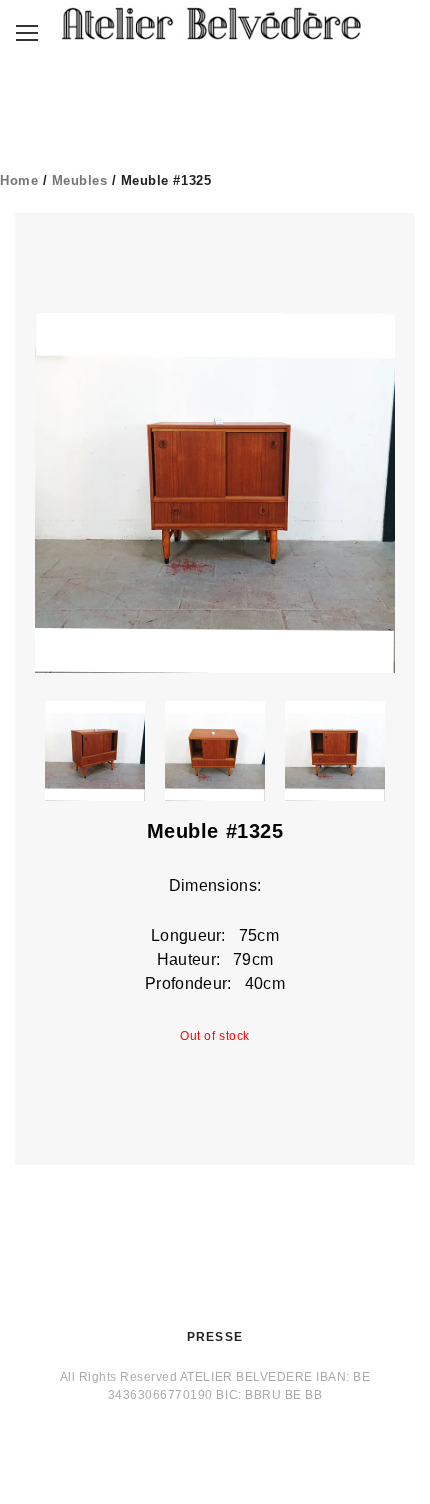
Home (19, 180)
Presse (215, 1337)
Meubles (80, 180)
